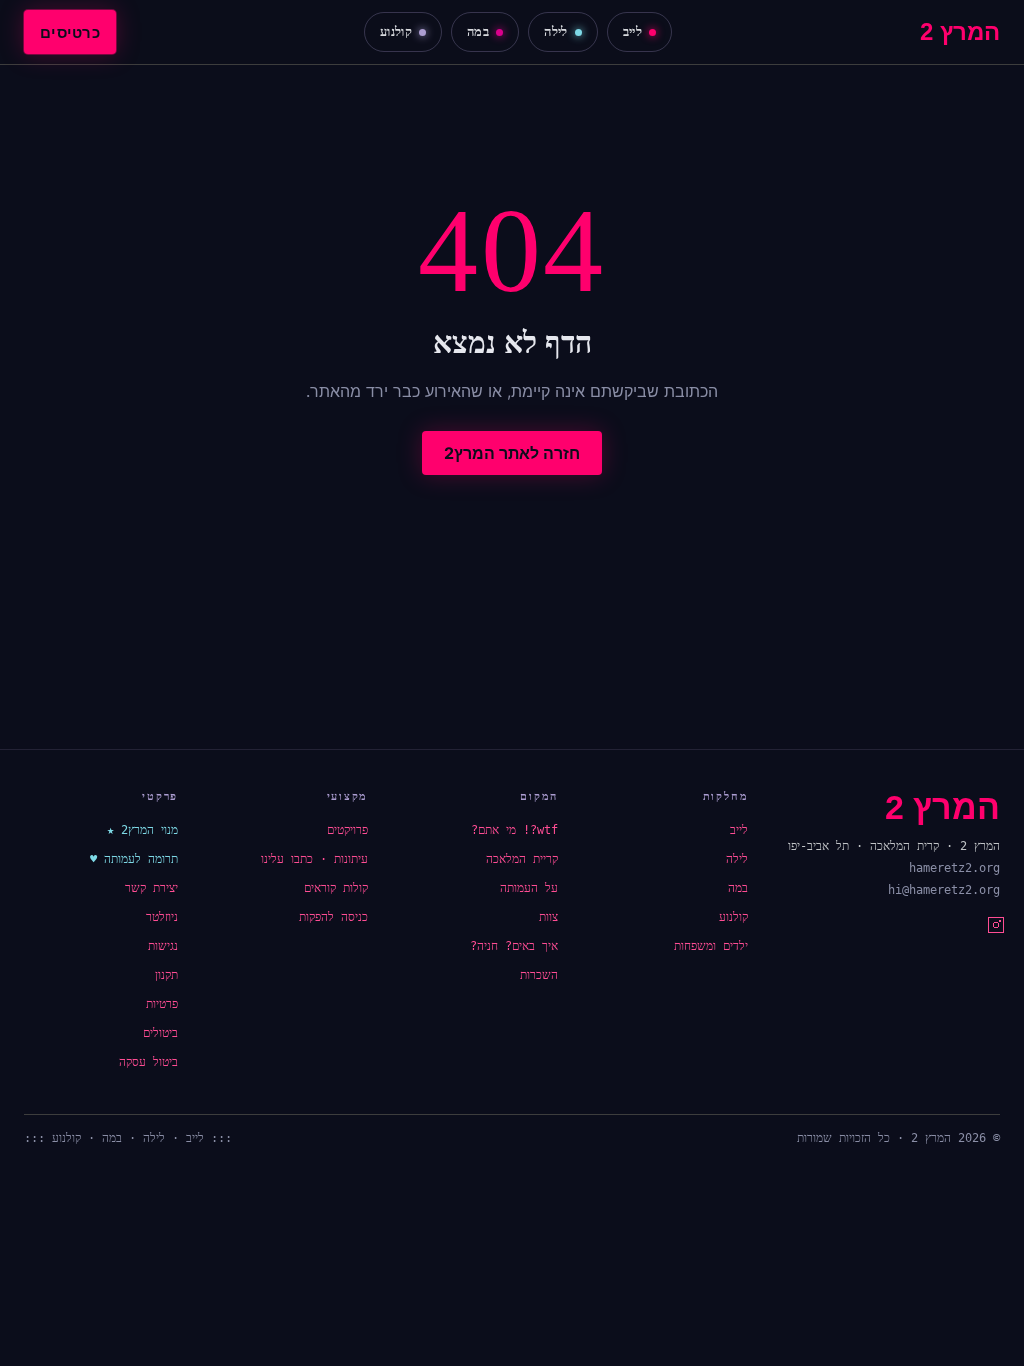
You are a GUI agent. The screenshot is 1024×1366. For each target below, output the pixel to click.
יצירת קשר (151, 888)
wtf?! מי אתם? (514, 830)
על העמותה (529, 888)
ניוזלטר (162, 917)
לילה (556, 31)
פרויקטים (347, 830)
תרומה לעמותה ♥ (134, 859)
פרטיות (162, 1004)
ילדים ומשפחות (711, 946)
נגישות (163, 946)
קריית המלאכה (522, 859)
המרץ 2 (960, 32)
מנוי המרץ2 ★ (142, 830)
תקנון (166, 975)
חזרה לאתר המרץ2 (512, 453)
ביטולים (160, 1033)
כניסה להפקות (333, 917)
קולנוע (396, 31)
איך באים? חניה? (514, 946)
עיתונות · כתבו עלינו (314, 859)
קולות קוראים (336, 888)
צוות (548, 917)
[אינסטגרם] (984, 931)
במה (478, 31)
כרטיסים (70, 32)
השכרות (539, 975)
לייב (633, 31)
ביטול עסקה (148, 1062)
